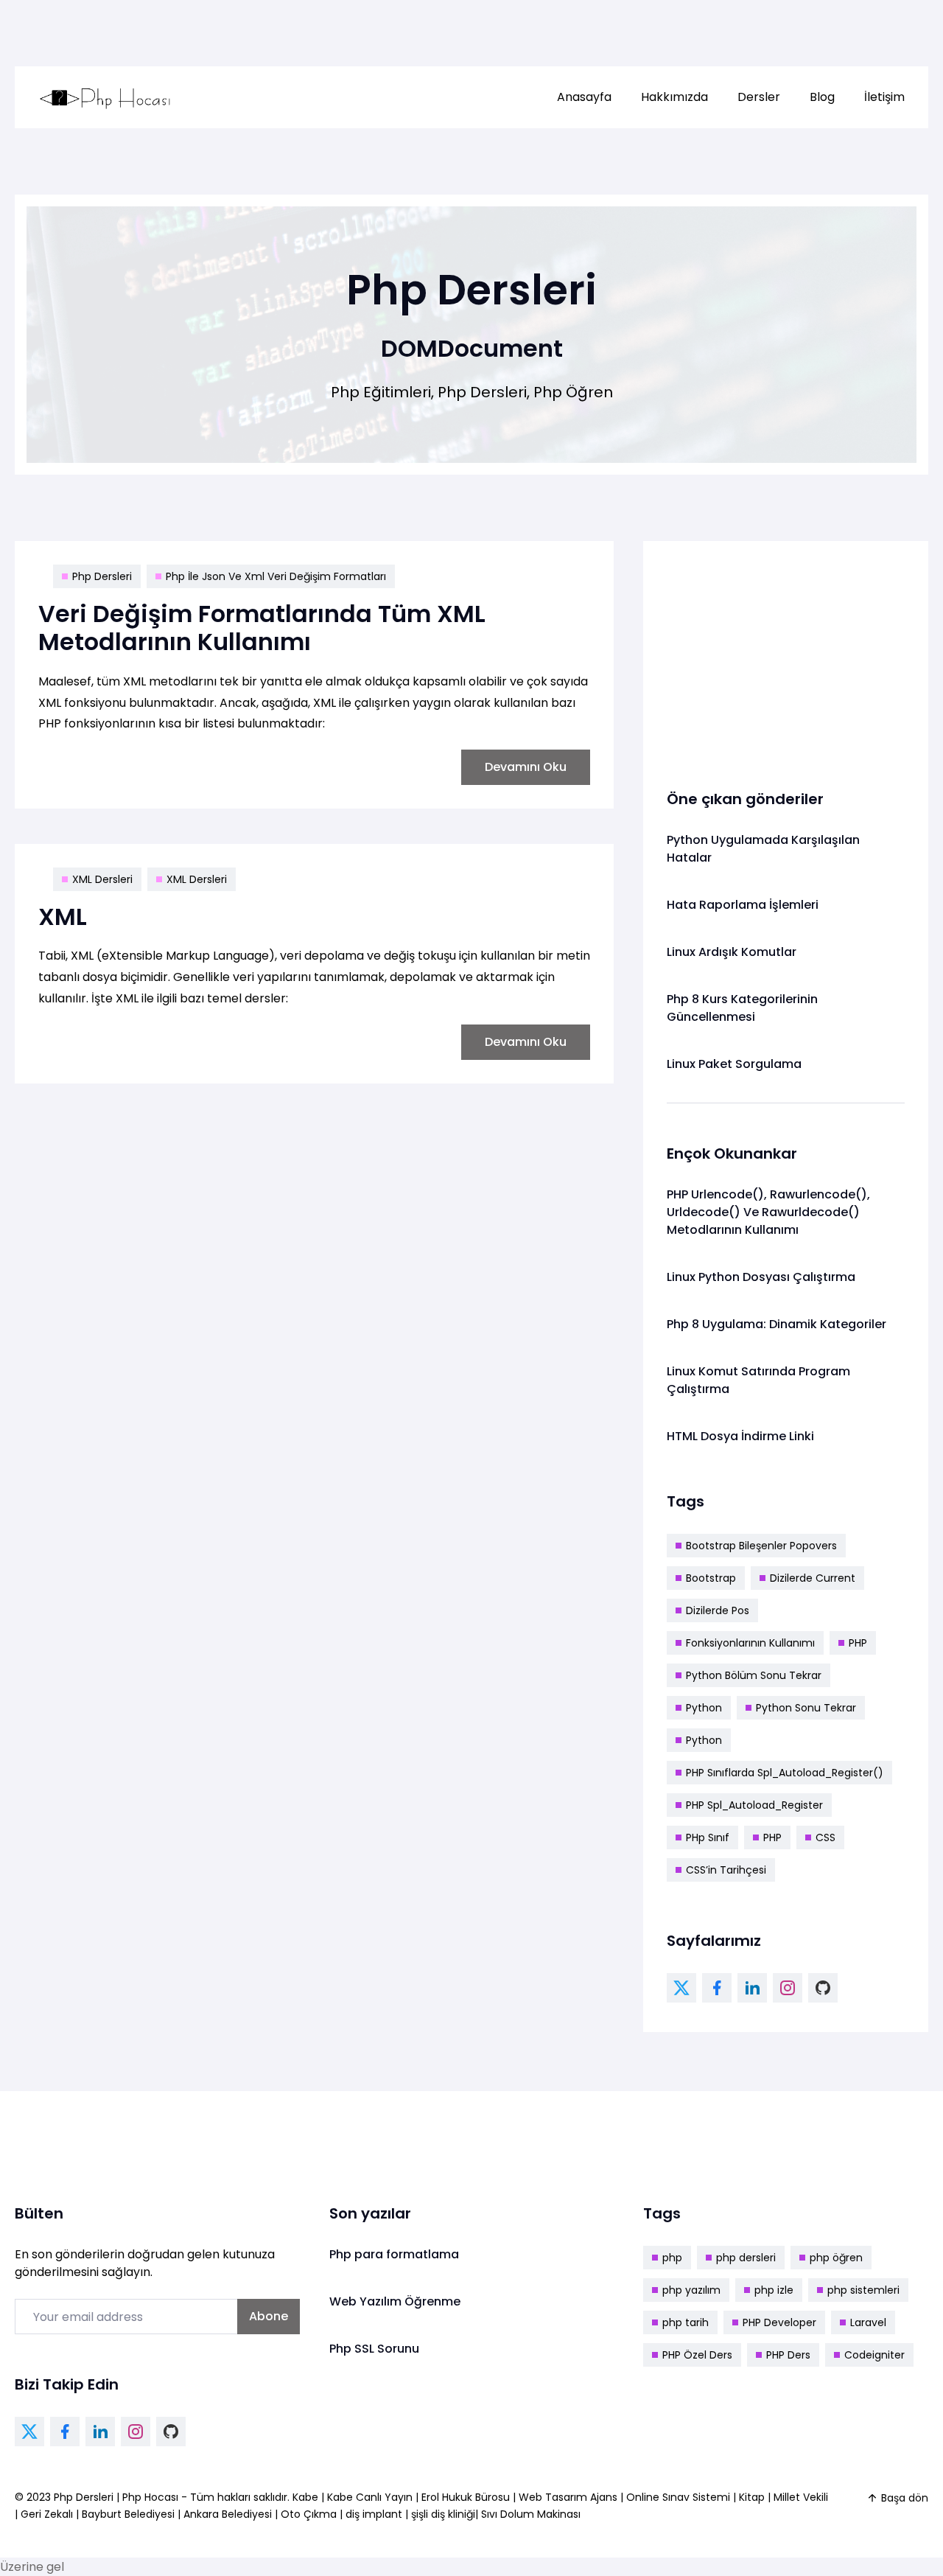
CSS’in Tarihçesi (726, 1870)
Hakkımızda (674, 97)
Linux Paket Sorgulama (734, 1064)
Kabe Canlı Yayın (371, 2497)
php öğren (836, 2258)
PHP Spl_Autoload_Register (754, 1805)
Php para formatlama (394, 2254)
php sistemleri (863, 2290)
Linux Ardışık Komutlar (732, 952)
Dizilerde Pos (718, 1610)
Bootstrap (711, 1578)
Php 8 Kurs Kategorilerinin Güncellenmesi (742, 1008)
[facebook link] (717, 1988)
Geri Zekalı (47, 2514)
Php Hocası (152, 2497)
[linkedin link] (752, 1988)
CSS (825, 1837)
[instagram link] (788, 1988)
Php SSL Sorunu (374, 2349)
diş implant (374, 2514)
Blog (822, 97)
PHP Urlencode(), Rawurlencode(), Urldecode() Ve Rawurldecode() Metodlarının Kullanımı (768, 1212)
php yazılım (691, 2290)
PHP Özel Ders (697, 2355)
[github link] (823, 1988)
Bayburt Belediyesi (128, 2514)
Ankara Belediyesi (228, 2514)
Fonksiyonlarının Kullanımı (750, 1643)
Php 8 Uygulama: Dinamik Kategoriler (777, 1324)
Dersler (759, 97)
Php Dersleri (102, 576)
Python (704, 1708)
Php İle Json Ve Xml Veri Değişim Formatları (276, 576)
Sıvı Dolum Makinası (531, 2514)
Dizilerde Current (813, 1578)
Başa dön (905, 2498)
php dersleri (746, 2258)
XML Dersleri (102, 879)
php (672, 2258)
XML (63, 917)
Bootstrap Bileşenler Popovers (761, 1546)
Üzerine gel (32, 2567)
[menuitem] (584, 97)
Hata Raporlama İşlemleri (743, 905)
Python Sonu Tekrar (806, 1708)
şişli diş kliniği (443, 2514)
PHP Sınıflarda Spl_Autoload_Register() (785, 1773)
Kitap (752, 2497)
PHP (858, 1643)
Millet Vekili (801, 2497)
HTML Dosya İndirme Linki (740, 1436)
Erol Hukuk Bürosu (467, 2497)
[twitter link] (681, 1988)
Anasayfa (584, 97)
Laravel (868, 2322)
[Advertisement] (786, 657)
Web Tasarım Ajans (569, 2497)
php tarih (686, 2322)
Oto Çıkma (309, 2514)
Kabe (307, 2497)
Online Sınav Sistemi (678, 2497)
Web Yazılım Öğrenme (395, 2301)
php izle (774, 2290)
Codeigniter (874, 2355)
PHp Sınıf (708, 1837)
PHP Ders (788, 2355)
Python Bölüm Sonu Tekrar (754, 1675)
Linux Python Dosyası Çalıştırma (761, 1277)
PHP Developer (779, 2322)
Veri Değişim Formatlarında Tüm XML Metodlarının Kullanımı (262, 628)
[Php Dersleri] (105, 97)
